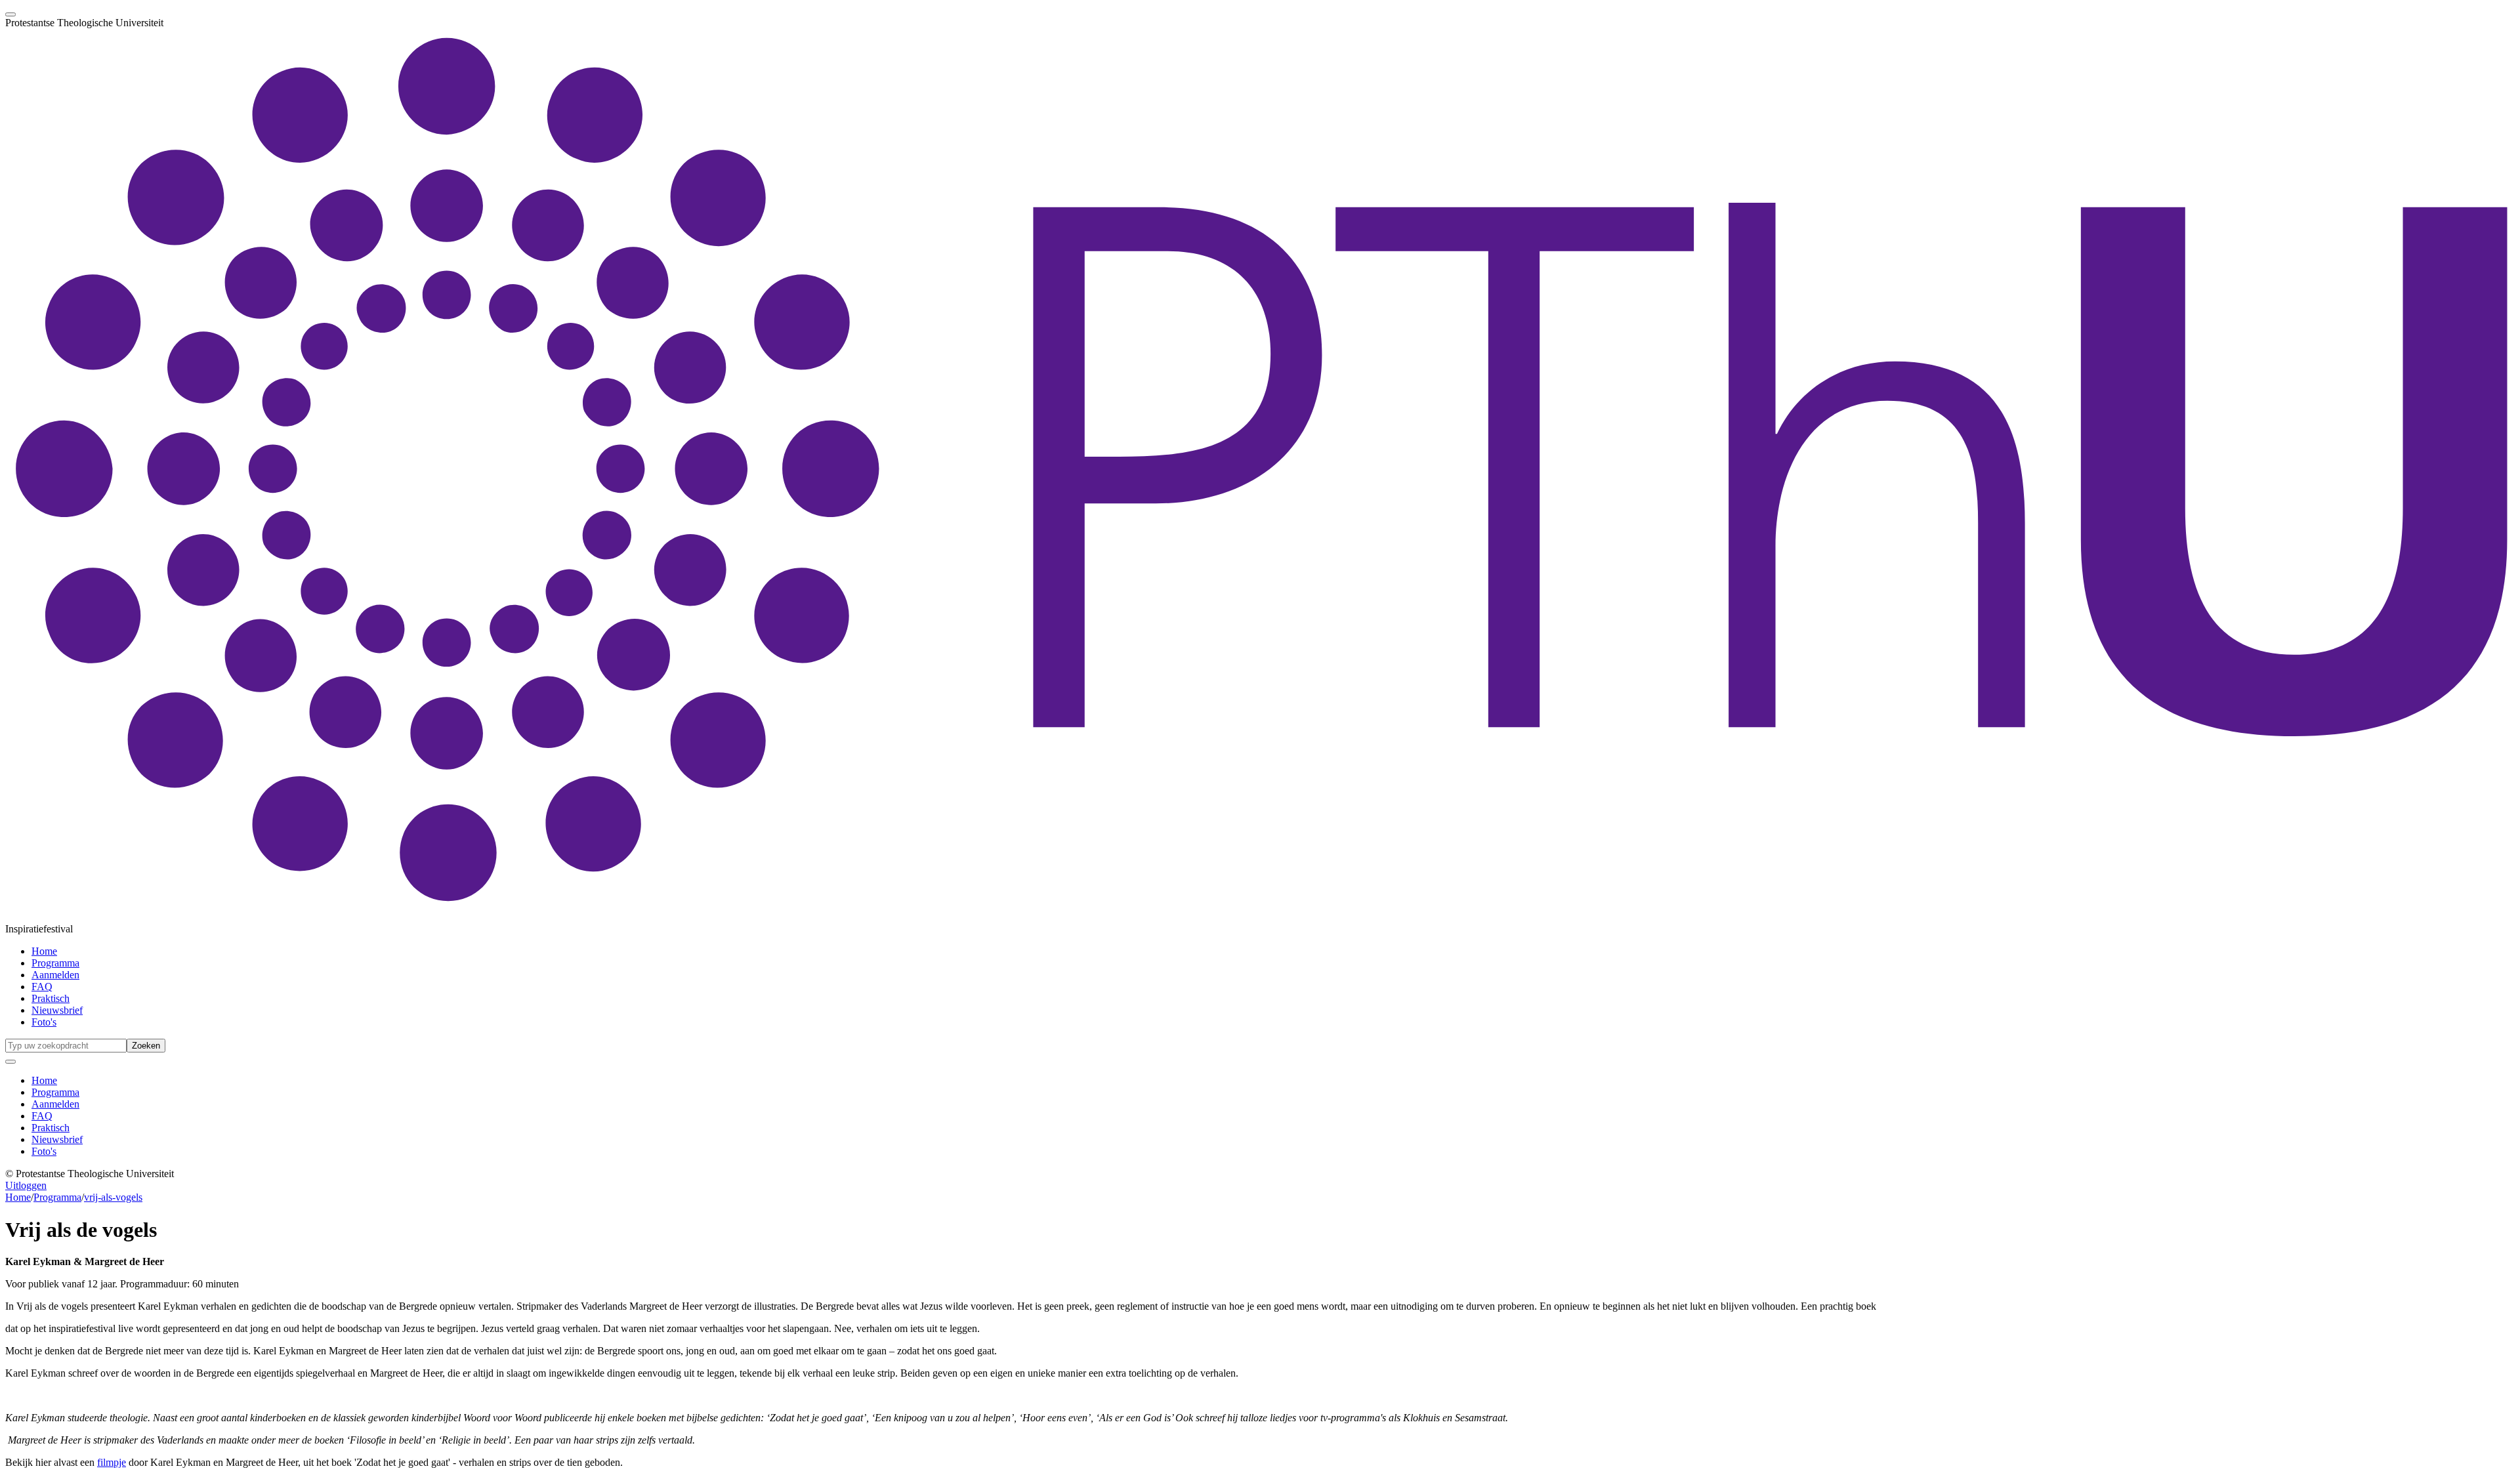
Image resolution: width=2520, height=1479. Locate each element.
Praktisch (51, 998)
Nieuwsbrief (57, 1010)
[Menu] (10, 14)
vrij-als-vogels (113, 1197)
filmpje (112, 1462)
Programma (55, 963)
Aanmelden (55, 975)
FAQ (42, 987)
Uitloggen (26, 1185)
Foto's (44, 1022)
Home (44, 951)
